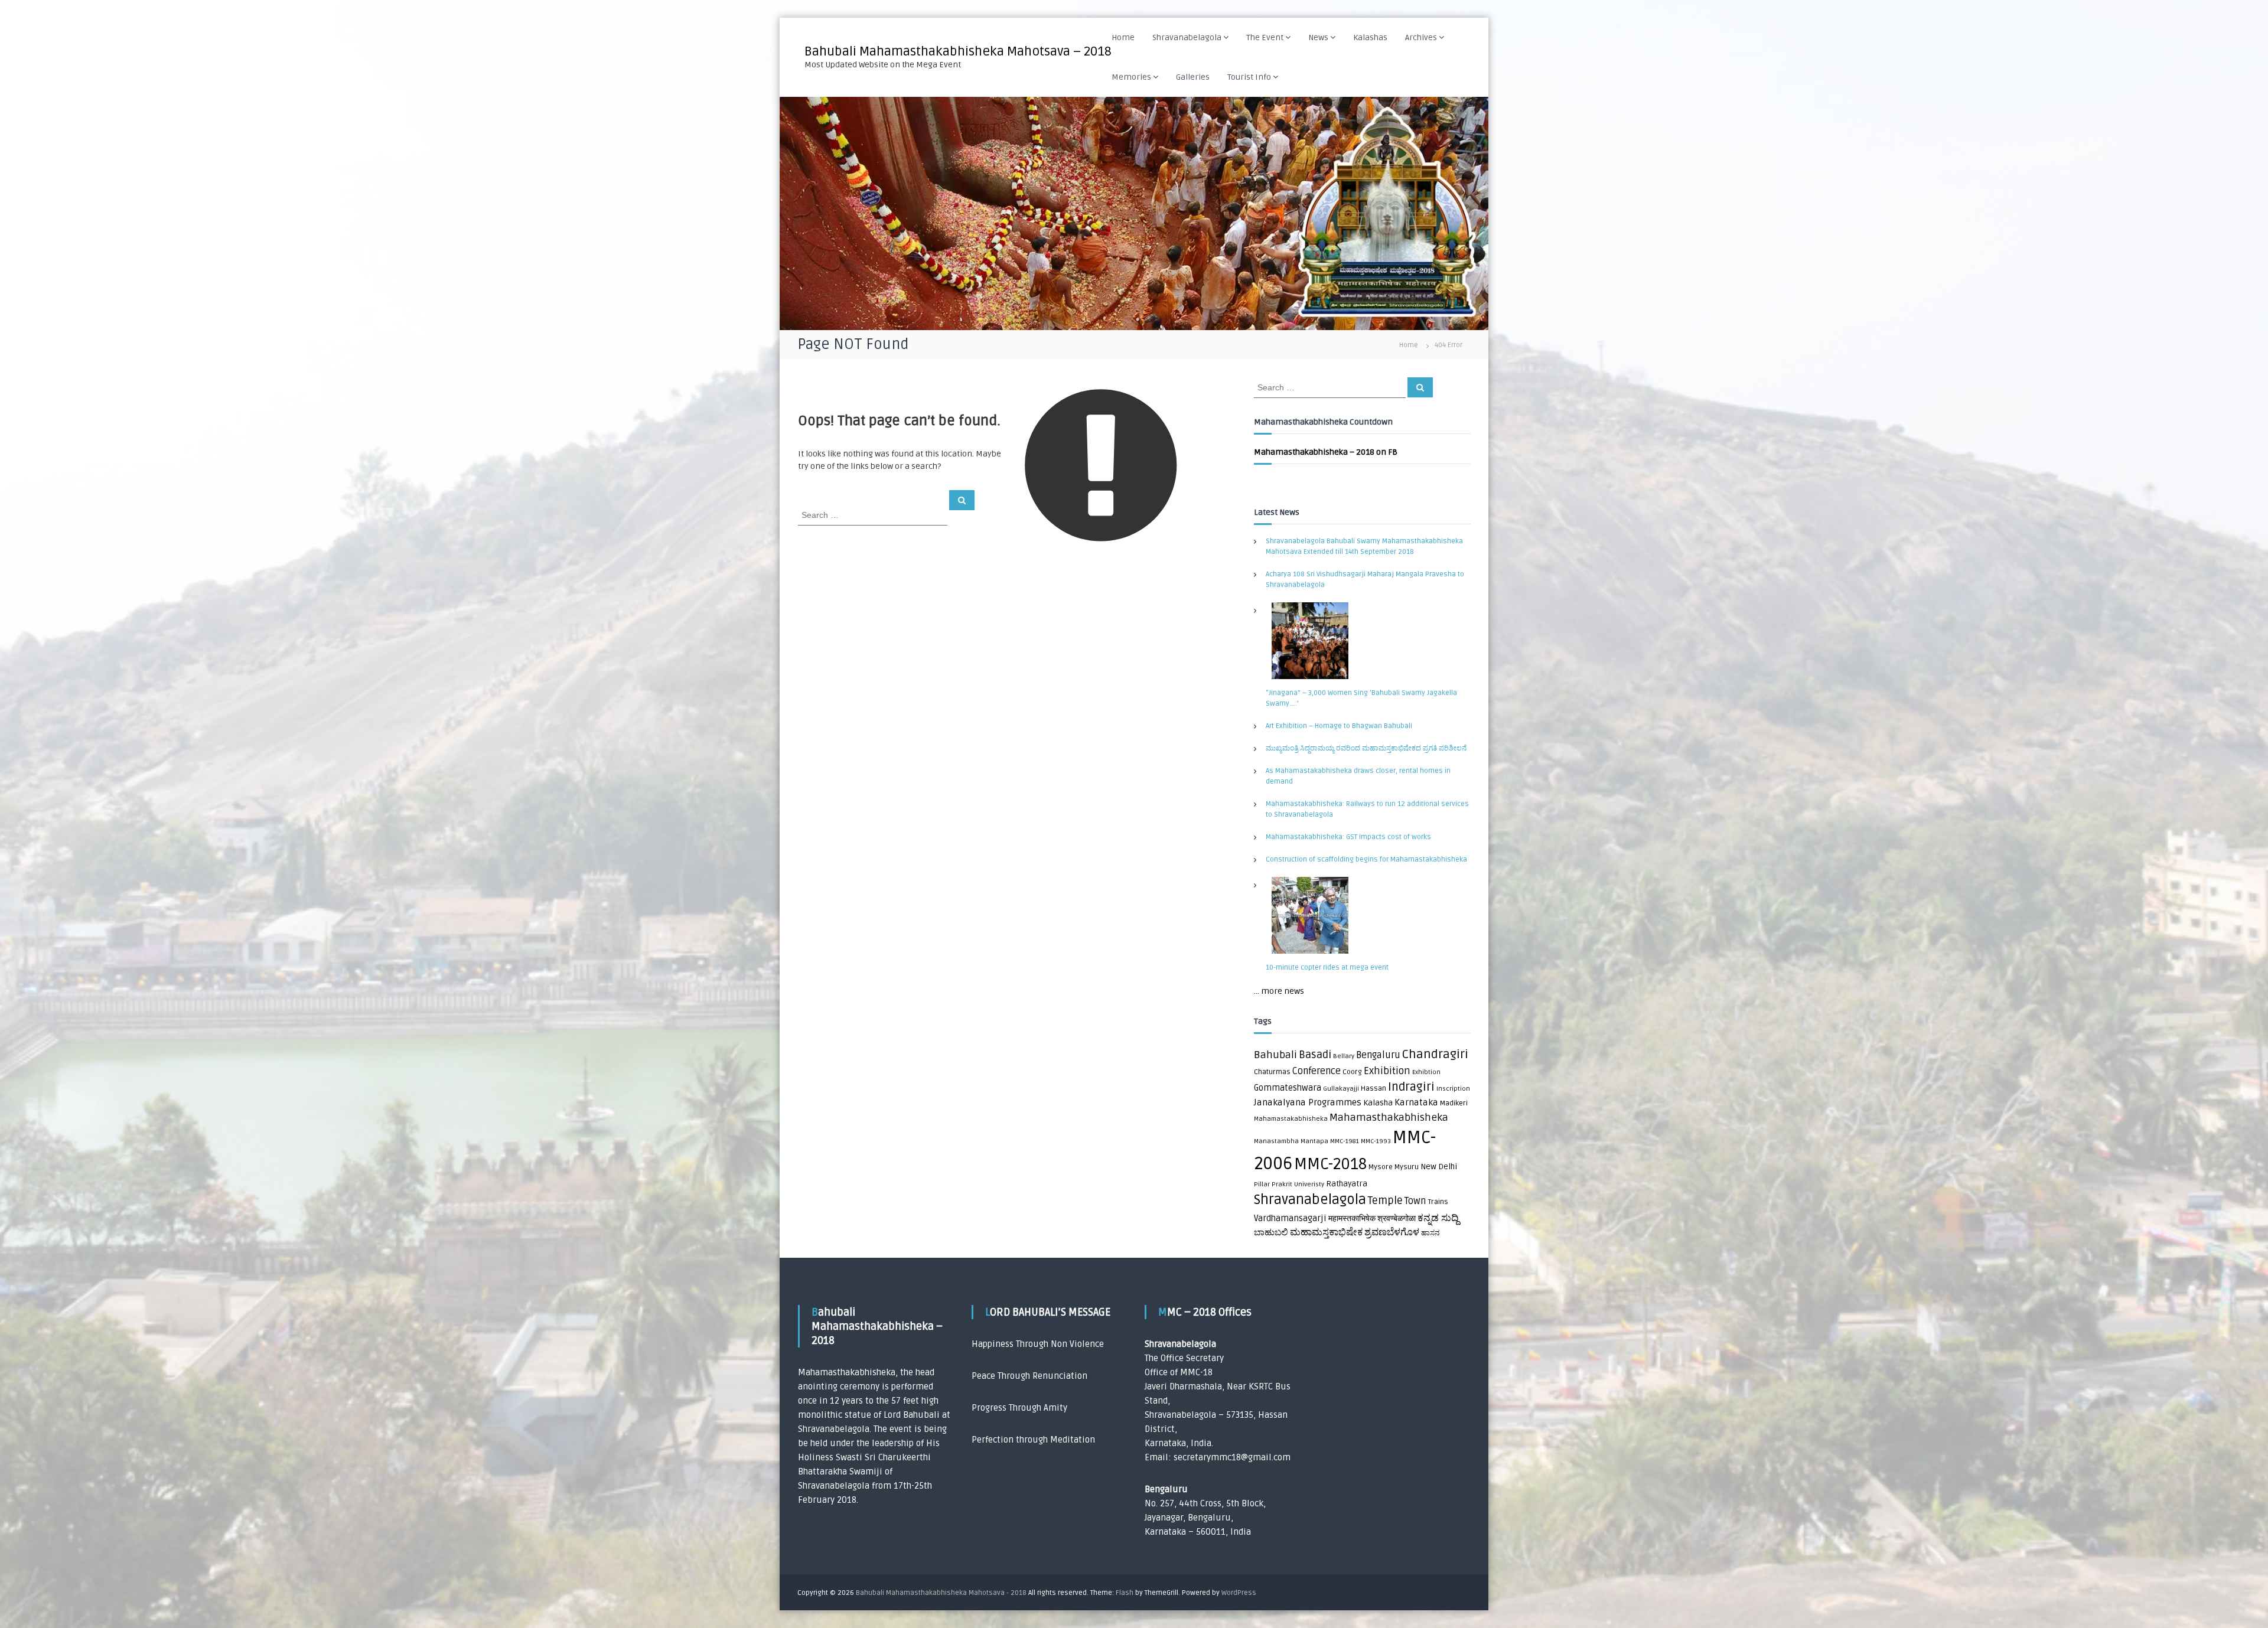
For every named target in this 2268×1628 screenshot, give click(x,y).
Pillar (1262, 1184)
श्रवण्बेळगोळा (1397, 1219)
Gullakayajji (1341, 1089)
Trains (1438, 1202)
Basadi (1315, 1055)
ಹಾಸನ (1430, 1233)
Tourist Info (1249, 77)
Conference (1317, 1071)
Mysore (1381, 1167)
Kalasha (1378, 1103)
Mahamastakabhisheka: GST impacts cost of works (1348, 837)
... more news (1279, 991)
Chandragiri (1435, 1054)
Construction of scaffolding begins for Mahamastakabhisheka (1366, 859)
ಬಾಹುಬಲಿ (1271, 1233)
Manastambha (1276, 1141)
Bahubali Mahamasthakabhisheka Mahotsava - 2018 (941, 1593)
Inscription (1453, 1089)
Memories (1131, 77)
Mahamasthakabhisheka (1389, 1118)
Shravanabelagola (1187, 37)
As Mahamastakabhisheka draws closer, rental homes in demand (1358, 776)
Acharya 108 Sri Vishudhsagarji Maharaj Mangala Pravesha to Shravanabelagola (1365, 580)
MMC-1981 (1345, 1141)
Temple (1385, 1201)
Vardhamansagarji (1290, 1218)
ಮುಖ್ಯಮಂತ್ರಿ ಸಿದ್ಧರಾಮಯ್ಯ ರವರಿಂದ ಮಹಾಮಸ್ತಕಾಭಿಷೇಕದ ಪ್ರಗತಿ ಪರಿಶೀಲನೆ (1366, 748)
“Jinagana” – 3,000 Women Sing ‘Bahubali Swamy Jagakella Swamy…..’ (1361, 698)
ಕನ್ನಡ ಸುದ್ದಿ (1438, 1218)
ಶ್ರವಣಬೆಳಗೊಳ (1392, 1232)
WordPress (1239, 1593)
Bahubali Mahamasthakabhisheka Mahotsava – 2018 (958, 51)
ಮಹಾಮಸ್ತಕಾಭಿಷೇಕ (1326, 1232)
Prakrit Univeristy (1298, 1184)
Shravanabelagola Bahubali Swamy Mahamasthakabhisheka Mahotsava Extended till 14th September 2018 (1364, 547)
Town (1415, 1201)
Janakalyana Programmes (1308, 1103)
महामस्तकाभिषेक (1352, 1219)
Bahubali (1275, 1055)
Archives (1421, 37)
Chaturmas (1272, 1072)
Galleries (1193, 77)
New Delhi (1439, 1167)
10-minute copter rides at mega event (1327, 968)
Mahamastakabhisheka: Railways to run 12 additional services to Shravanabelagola (1367, 809)
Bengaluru (1378, 1055)
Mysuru (1407, 1167)
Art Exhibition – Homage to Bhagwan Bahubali (1339, 726)
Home (1123, 37)
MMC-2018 (1330, 1164)
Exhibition (1387, 1071)
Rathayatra (1347, 1184)
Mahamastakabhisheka (1291, 1119)
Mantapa (1314, 1141)
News (1318, 37)
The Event (1265, 37)
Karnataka (1416, 1103)
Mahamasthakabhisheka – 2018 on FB (1326, 452)
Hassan (1373, 1089)
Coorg (1352, 1072)
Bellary (1344, 1056)
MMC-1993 (1376, 1141)
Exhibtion (1426, 1072)
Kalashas (1370, 37)
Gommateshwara (1288, 1088)
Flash (1125, 1593)
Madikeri (1454, 1103)
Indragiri (1411, 1087)
